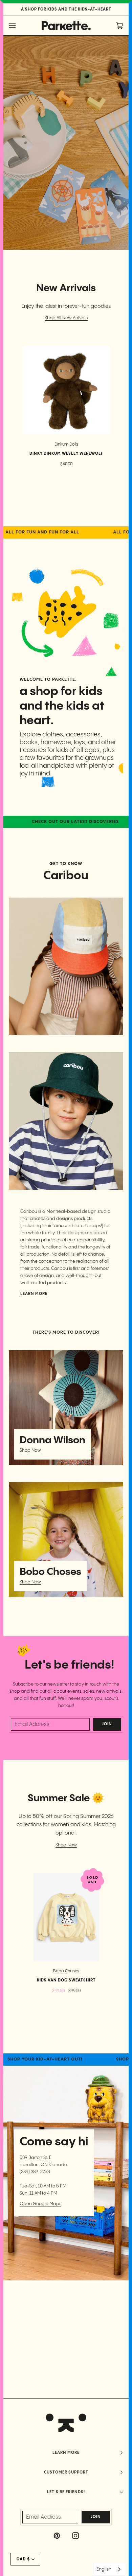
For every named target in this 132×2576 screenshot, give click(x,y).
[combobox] (109, 2569)
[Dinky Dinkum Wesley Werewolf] (66, 390)
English (104, 2569)
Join (107, 1724)
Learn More (34, 1294)
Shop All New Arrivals (66, 318)
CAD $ (23, 2559)
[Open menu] (19, 26)
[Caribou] (66, 966)
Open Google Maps (40, 2204)
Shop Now (30, 1450)
